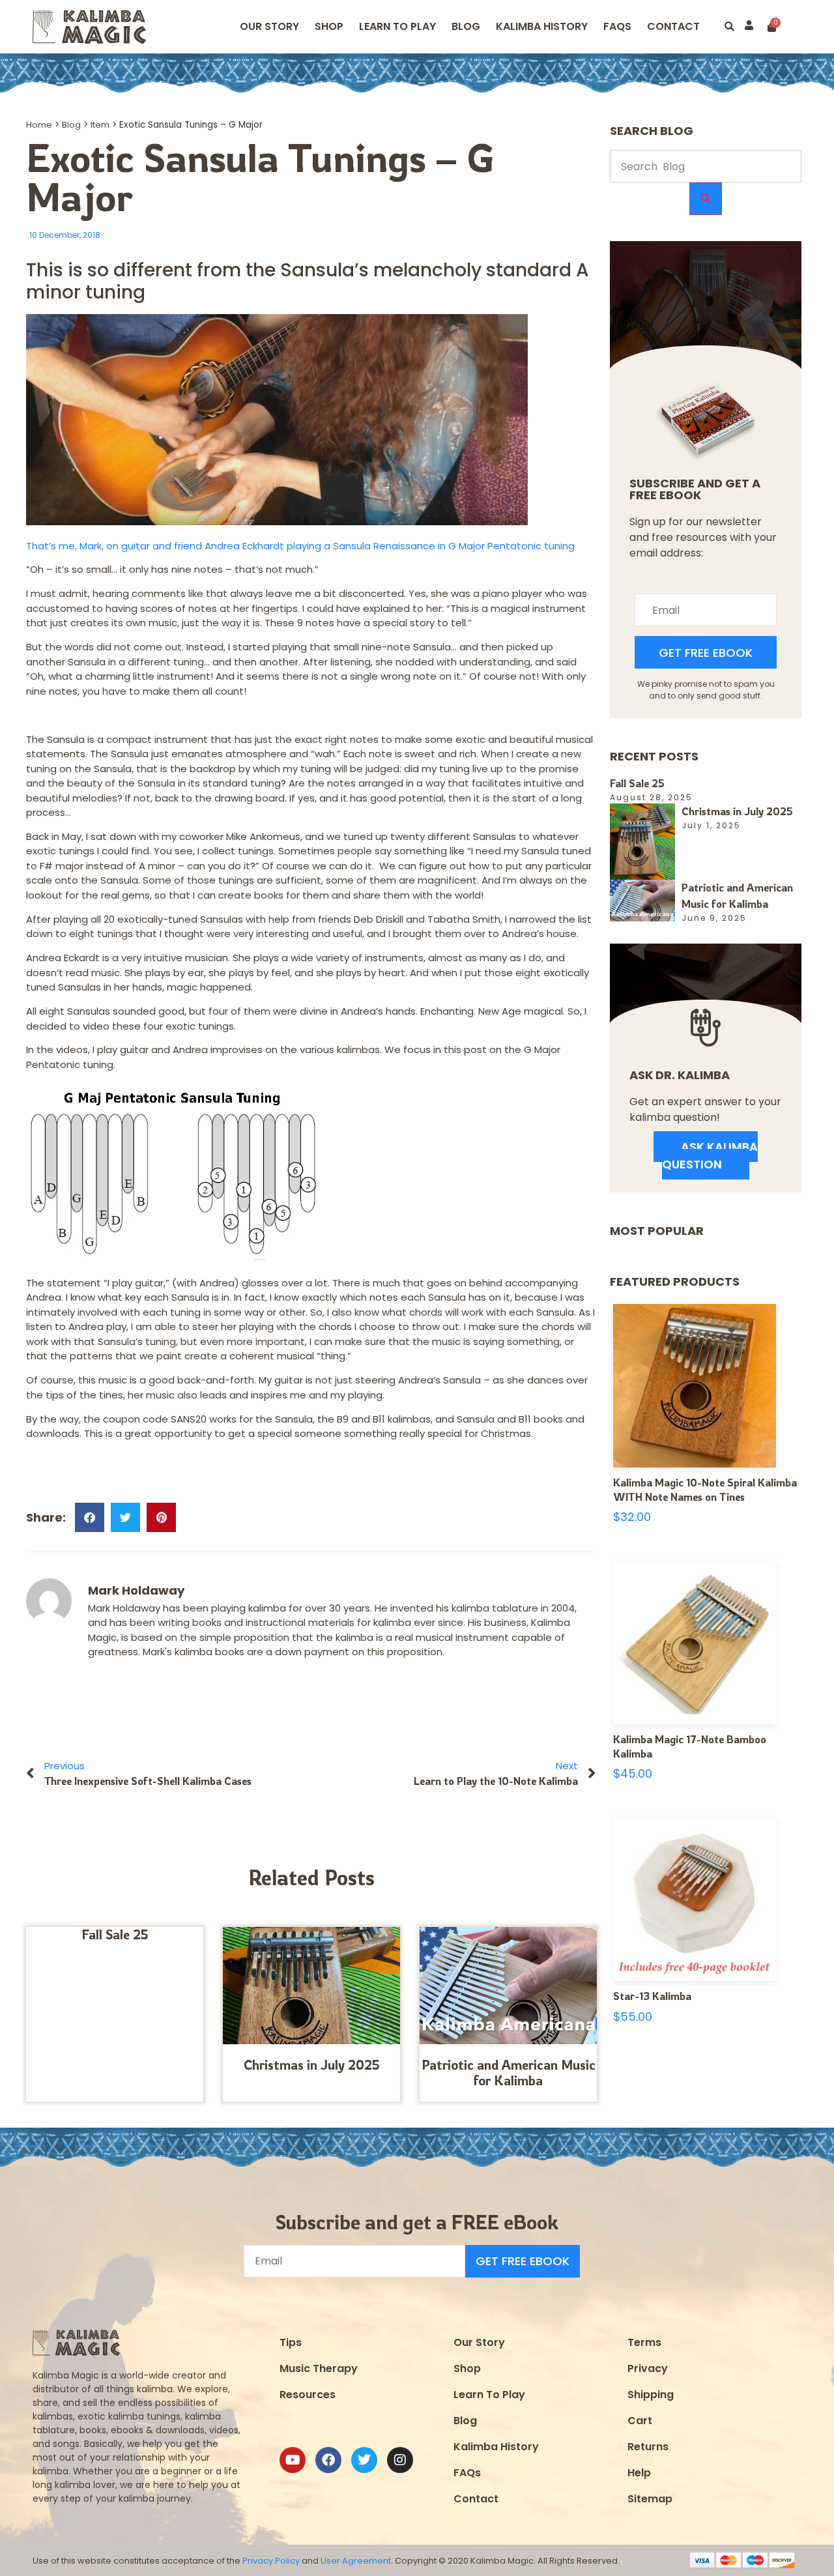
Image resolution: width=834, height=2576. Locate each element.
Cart (640, 2421)
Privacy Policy (271, 2561)
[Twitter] (364, 2460)
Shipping (651, 2395)
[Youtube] (293, 2460)
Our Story (269, 26)
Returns (648, 2447)
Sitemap (650, 2499)
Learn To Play (489, 2395)
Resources (308, 2395)
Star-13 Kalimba (652, 1996)
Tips (291, 2342)
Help (639, 2473)
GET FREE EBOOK (706, 653)
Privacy (648, 2368)
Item (100, 125)
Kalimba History (542, 26)
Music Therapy (319, 2368)
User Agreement (356, 2561)
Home (39, 125)
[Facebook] (328, 2460)
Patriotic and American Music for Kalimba (509, 2073)
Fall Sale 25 (115, 1934)
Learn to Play (397, 26)
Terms (644, 2342)
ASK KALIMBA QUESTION (710, 1155)
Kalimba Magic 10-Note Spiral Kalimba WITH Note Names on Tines (705, 1490)
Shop (329, 26)
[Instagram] (400, 2460)
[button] (729, 27)
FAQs (467, 2473)
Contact (673, 26)
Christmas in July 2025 (312, 2065)
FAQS (617, 26)
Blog (466, 26)
